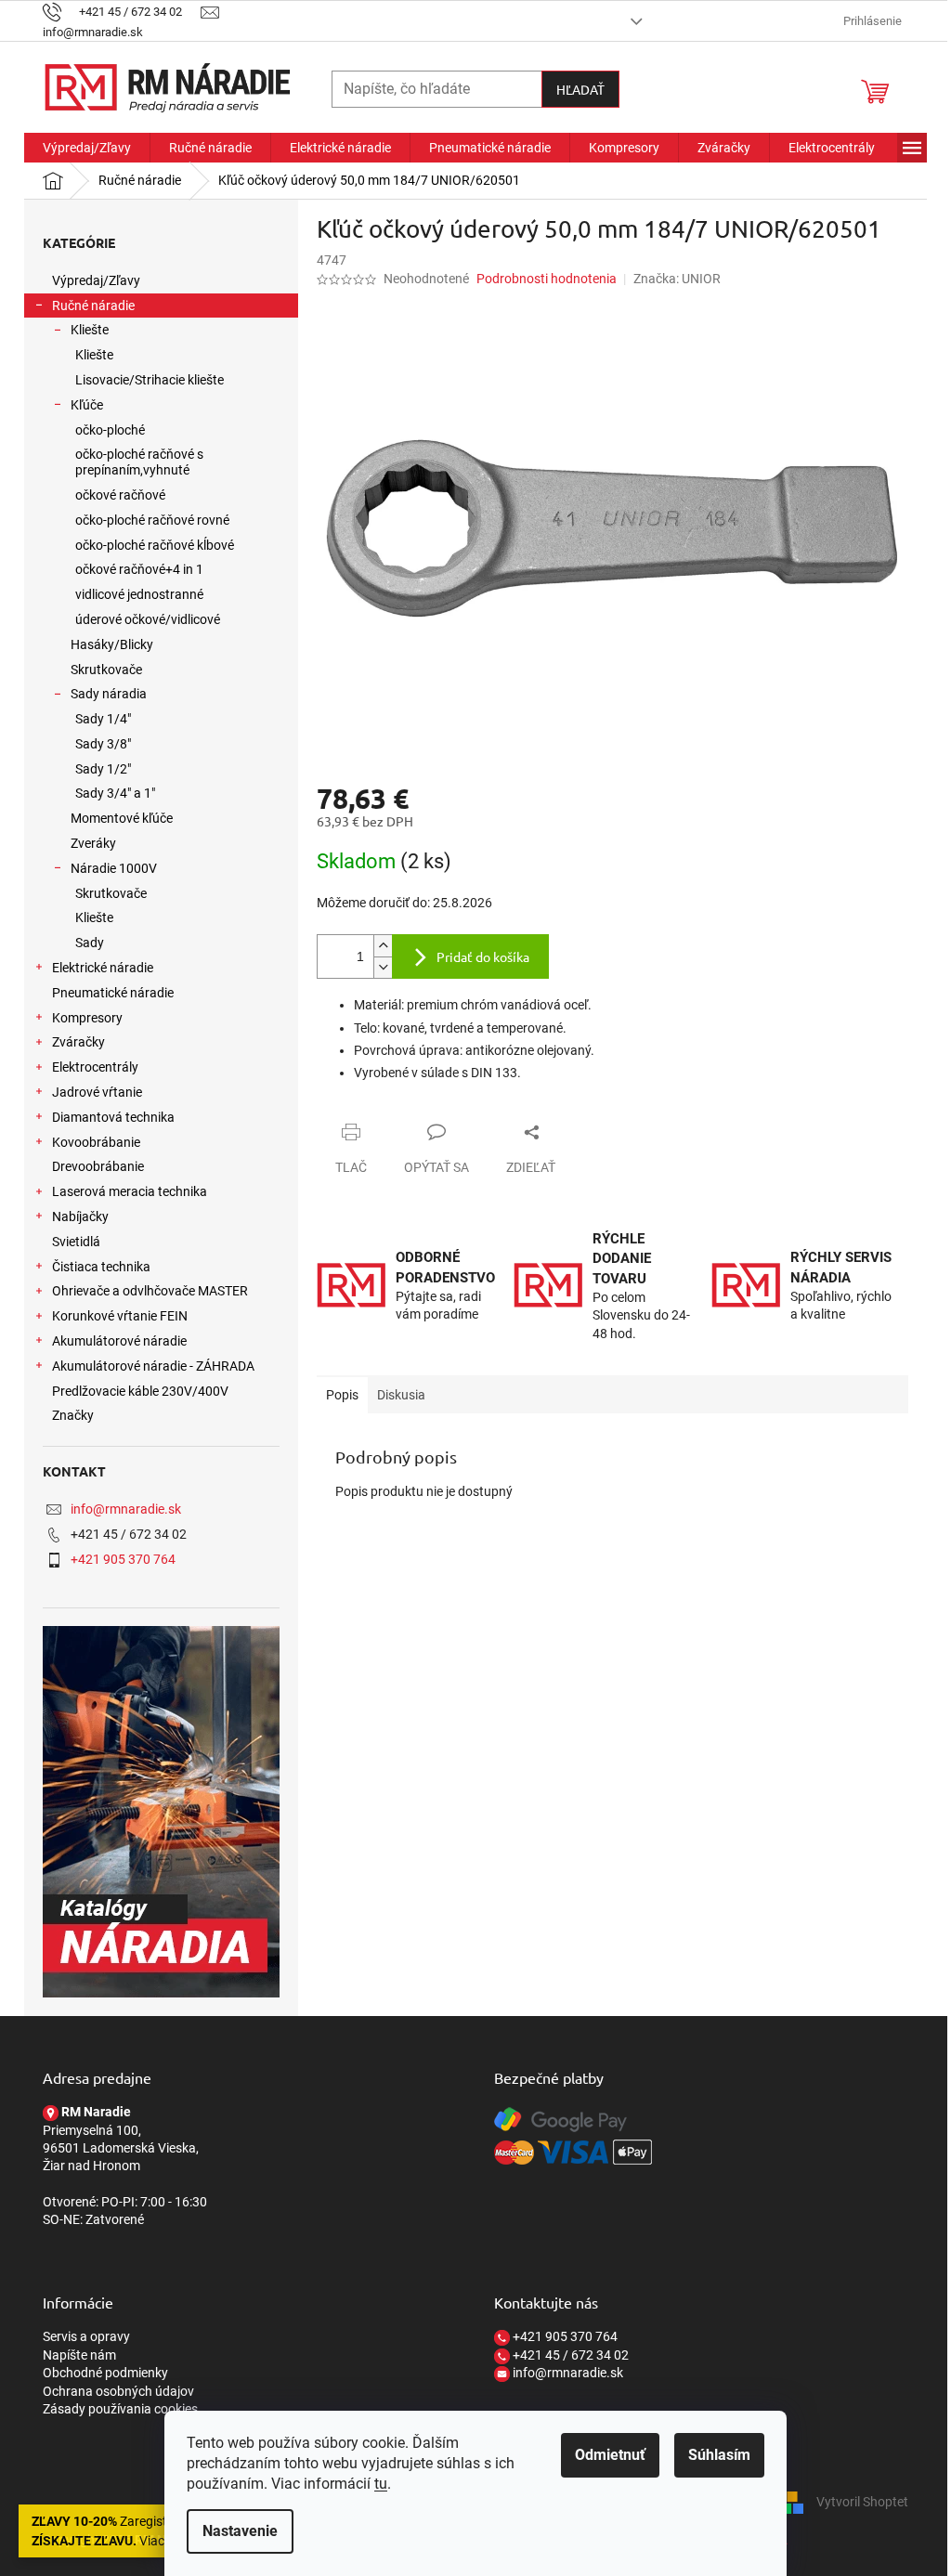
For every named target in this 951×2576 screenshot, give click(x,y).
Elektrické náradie (103, 968)
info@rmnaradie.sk (126, 1509)
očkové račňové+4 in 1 (139, 569)
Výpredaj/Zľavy (96, 280)
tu (381, 2484)
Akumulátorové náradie (119, 1341)
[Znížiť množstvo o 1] (383, 967)
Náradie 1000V (114, 868)
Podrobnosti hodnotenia (547, 279)
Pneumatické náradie (113, 993)
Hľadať (580, 89)
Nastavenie (240, 2531)
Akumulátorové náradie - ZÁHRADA (153, 1366)
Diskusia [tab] (401, 1395)
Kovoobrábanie (96, 1142)
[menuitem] (87, 148)
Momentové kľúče (122, 818)
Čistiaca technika (101, 1267)
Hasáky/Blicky (112, 644)
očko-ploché (110, 430)
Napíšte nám (79, 2355)
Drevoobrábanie (98, 1166)
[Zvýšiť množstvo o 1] (383, 946)
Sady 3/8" (103, 744)
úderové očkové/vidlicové (148, 619)
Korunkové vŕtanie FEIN (120, 1316)
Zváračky (78, 1042)
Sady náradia (109, 694)
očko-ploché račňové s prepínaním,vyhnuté (139, 462)
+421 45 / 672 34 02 (569, 2355)
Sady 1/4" (103, 719)
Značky (73, 1415)
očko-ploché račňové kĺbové (155, 545)
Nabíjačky (80, 1216)
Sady (90, 943)
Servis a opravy (86, 2336)
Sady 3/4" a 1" (115, 793)
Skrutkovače (106, 670)
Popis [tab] (342, 1395)
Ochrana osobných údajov (118, 2391)
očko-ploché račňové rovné (152, 520)
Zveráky (93, 843)
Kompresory (87, 1018)
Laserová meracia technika (130, 1191)
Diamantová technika (113, 1117)
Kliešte (90, 330)
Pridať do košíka (483, 956)
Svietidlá (76, 1242)
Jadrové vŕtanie (97, 1092)
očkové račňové (120, 495)
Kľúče (87, 405)
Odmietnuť (610, 2455)
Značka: (677, 279)
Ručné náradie (93, 306)
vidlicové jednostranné (139, 594)
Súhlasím (719, 2455)
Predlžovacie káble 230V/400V (140, 1391)
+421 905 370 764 (123, 1559)
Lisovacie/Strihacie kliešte (150, 380)
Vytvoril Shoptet (862, 2501)
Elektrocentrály (95, 1067)
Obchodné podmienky (105, 2373)
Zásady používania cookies (120, 2409)
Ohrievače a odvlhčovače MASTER (150, 1291)
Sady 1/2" (103, 769)
